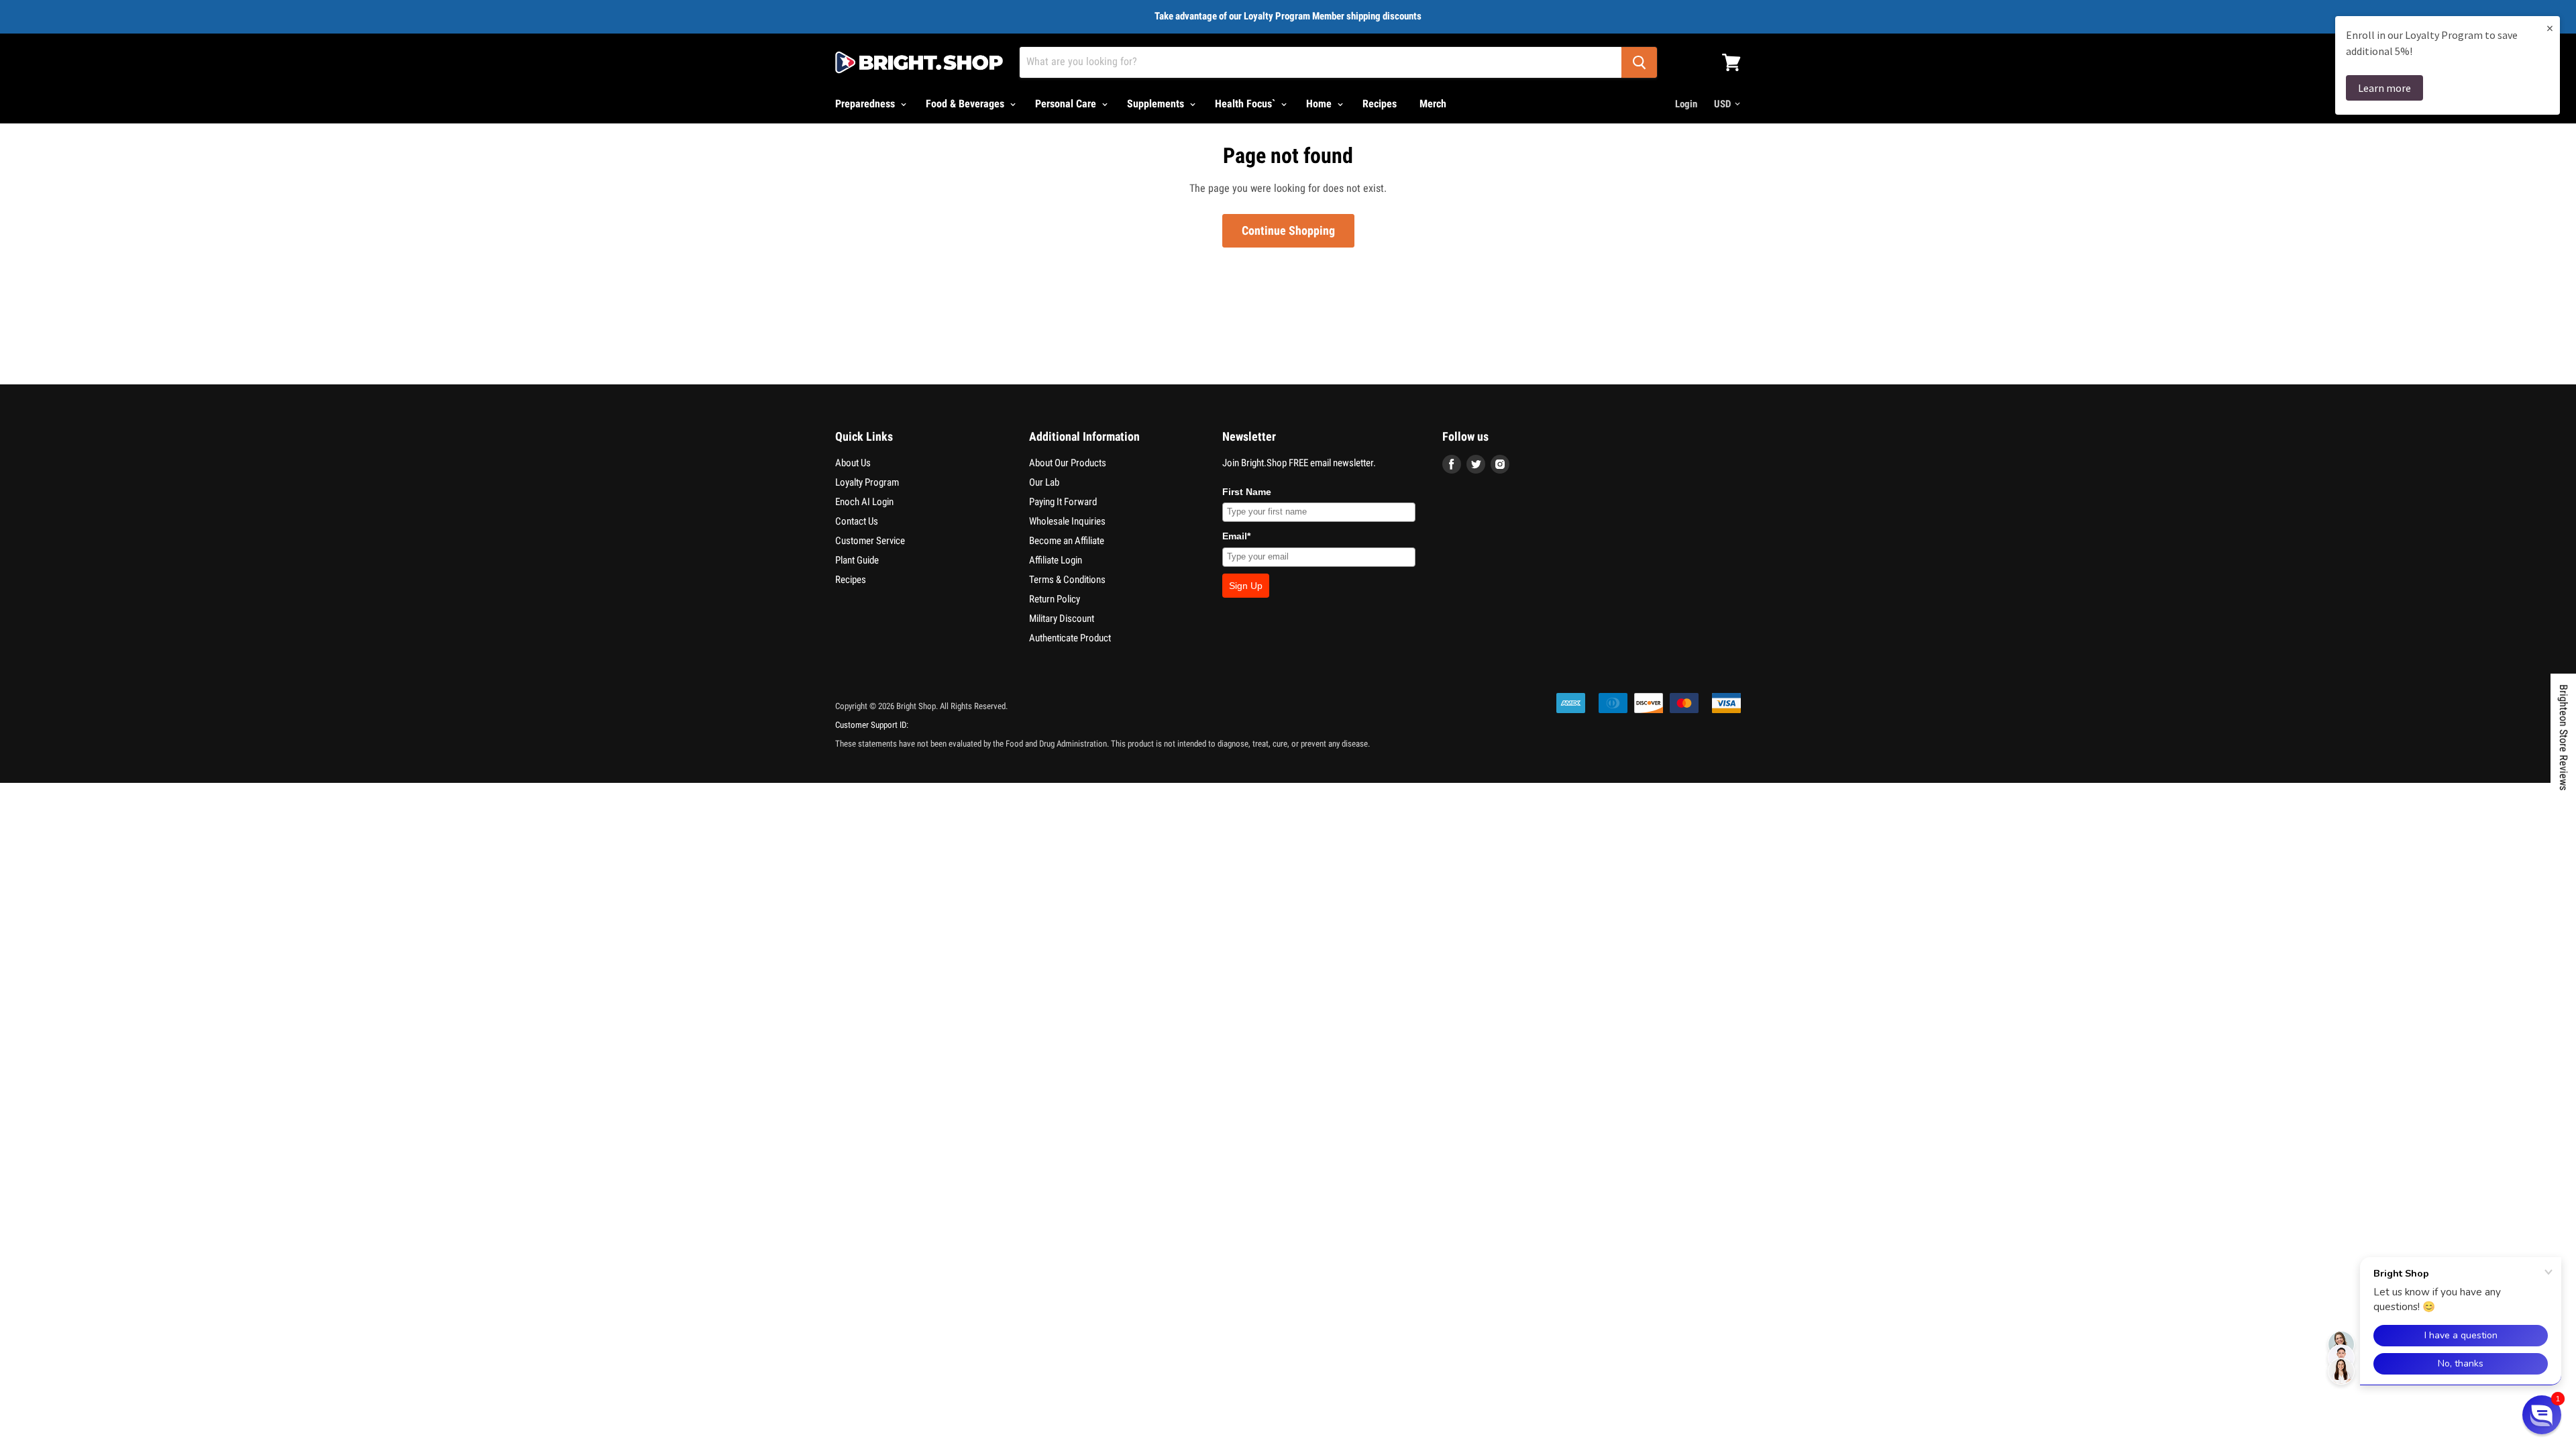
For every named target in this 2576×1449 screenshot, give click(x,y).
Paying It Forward (1063, 502)
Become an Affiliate (1067, 541)
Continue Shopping (1288, 230)
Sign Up (1246, 586)
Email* (1236, 536)
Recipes (1380, 104)
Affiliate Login (1056, 560)
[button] (2542, 1415)
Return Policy (1055, 599)
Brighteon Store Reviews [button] (2564, 737)
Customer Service (870, 541)
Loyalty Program (867, 482)
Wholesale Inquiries (1067, 521)
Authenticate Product (1070, 638)
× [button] (2550, 28)
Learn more (2384, 88)
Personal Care (1067, 104)
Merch (1433, 104)
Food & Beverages (966, 104)
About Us (853, 463)
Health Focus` (1246, 104)
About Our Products (1068, 463)
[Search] (1639, 62)
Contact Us (857, 521)
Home (1320, 104)
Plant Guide (857, 560)
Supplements (1157, 104)
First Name (1247, 492)
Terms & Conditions (1067, 580)
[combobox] (1321, 62)
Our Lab (1044, 482)
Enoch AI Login (864, 502)
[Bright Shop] (919, 62)
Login (1686, 104)
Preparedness (866, 104)
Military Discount (1062, 619)
